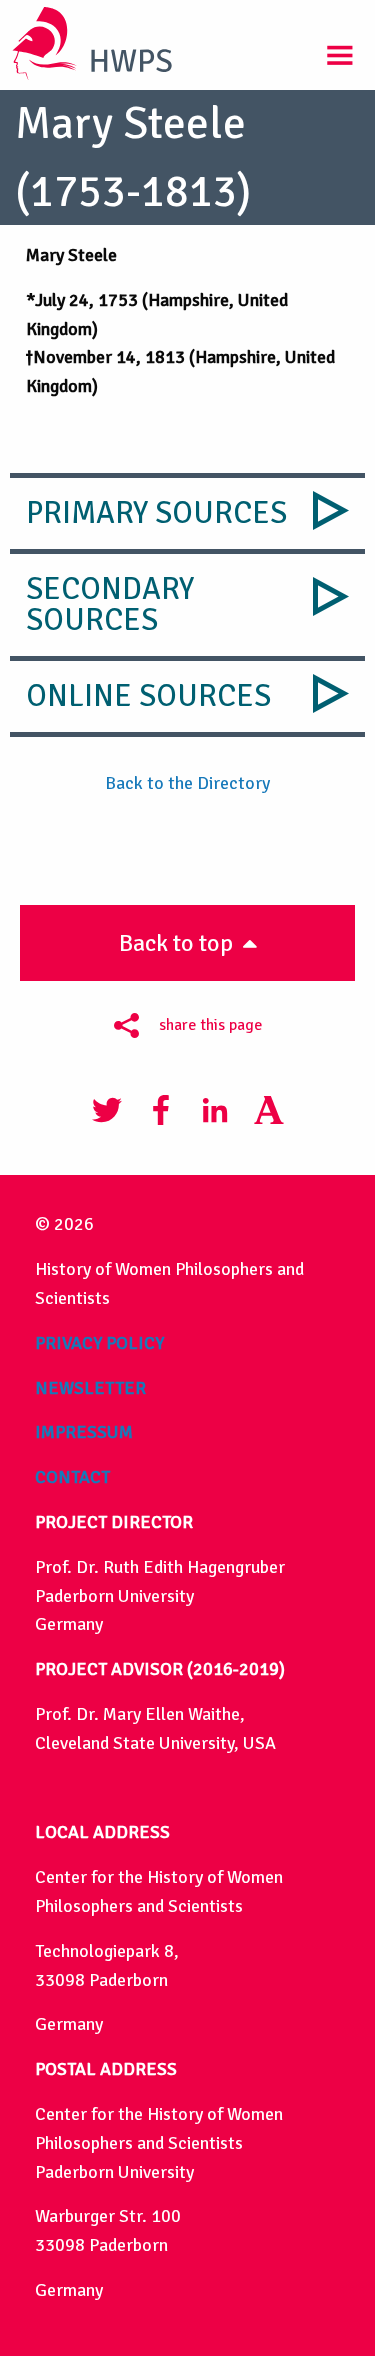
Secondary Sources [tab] (110, 604)
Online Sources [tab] (148, 696)
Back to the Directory (187, 783)
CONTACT (72, 1477)
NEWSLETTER (90, 1388)
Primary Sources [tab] (156, 513)
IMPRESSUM (84, 1432)
